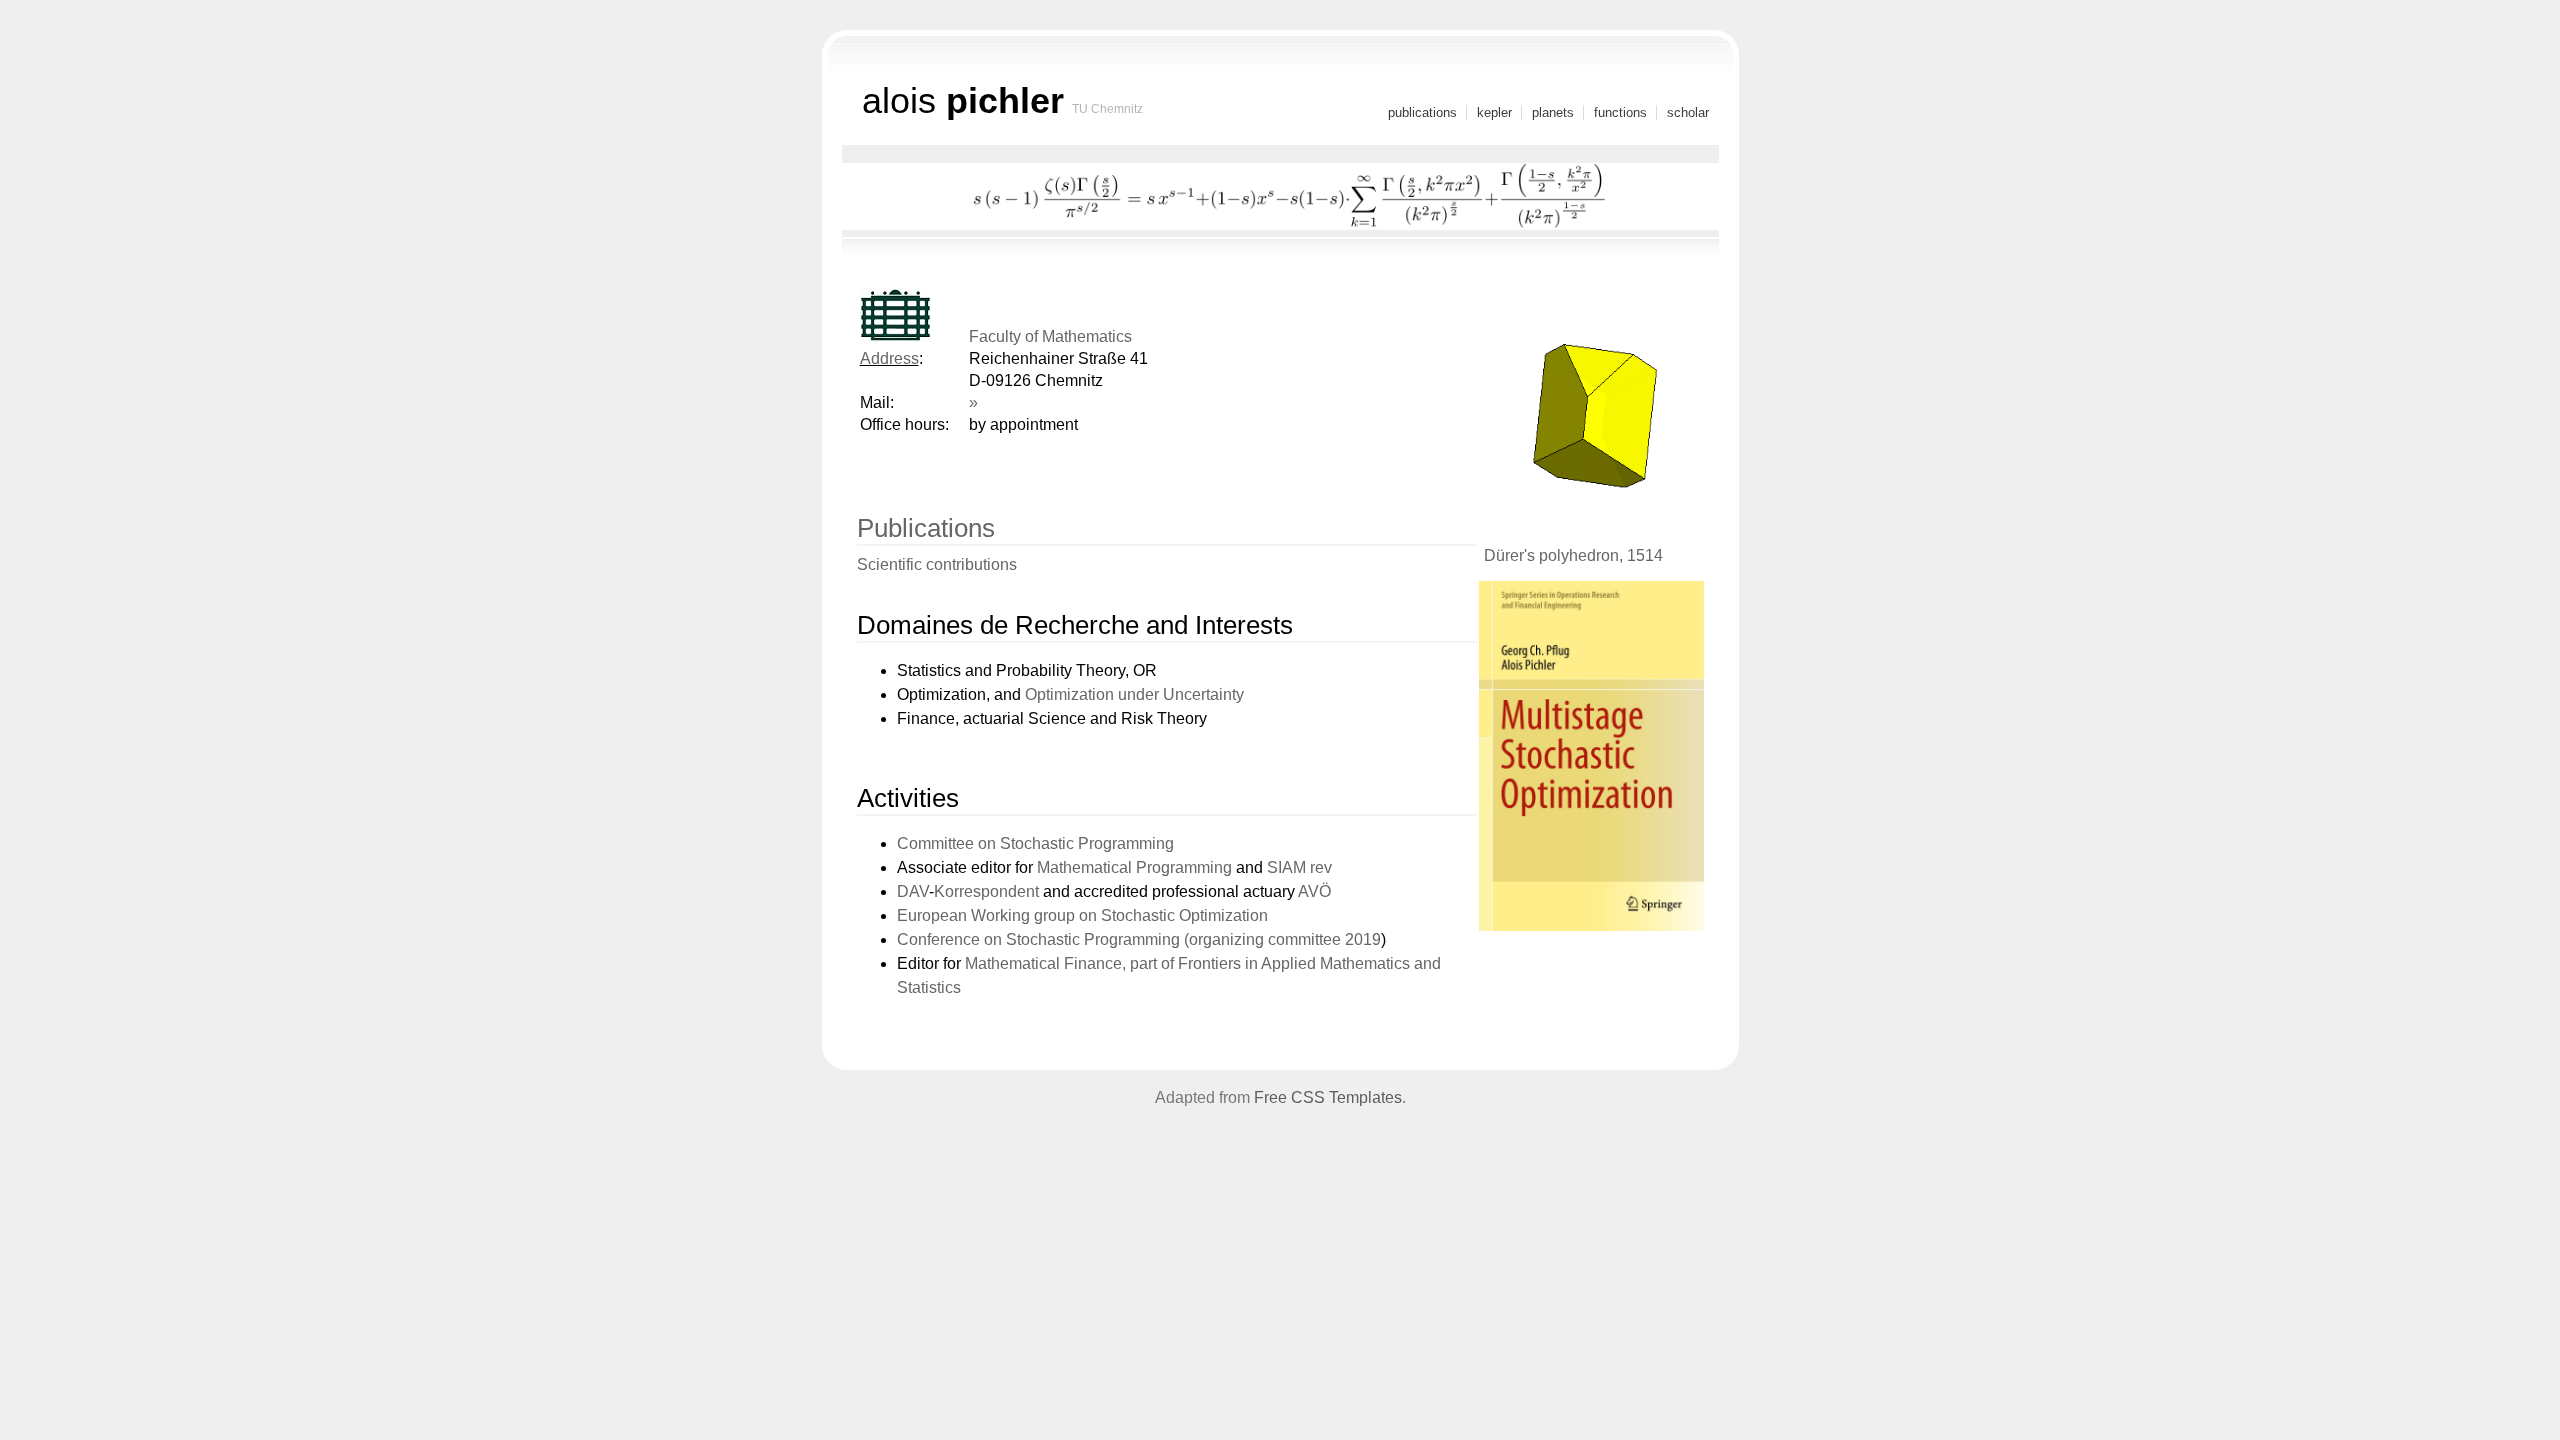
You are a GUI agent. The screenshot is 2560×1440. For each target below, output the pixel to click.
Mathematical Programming (1134, 867)
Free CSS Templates (1328, 1097)
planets (1553, 112)
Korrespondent (986, 891)
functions (1620, 112)
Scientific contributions (937, 564)
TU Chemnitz (1107, 109)
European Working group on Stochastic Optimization (1082, 915)
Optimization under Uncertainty (1134, 694)
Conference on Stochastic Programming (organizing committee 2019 (1139, 939)
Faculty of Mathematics (1050, 336)
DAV (913, 891)
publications (1422, 112)
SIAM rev (1299, 867)
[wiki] (866, 446)
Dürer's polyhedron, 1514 (1573, 555)
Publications (926, 528)
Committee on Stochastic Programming (1035, 843)
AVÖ (1314, 891)
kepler (1494, 112)
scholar (1688, 112)
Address (889, 358)
